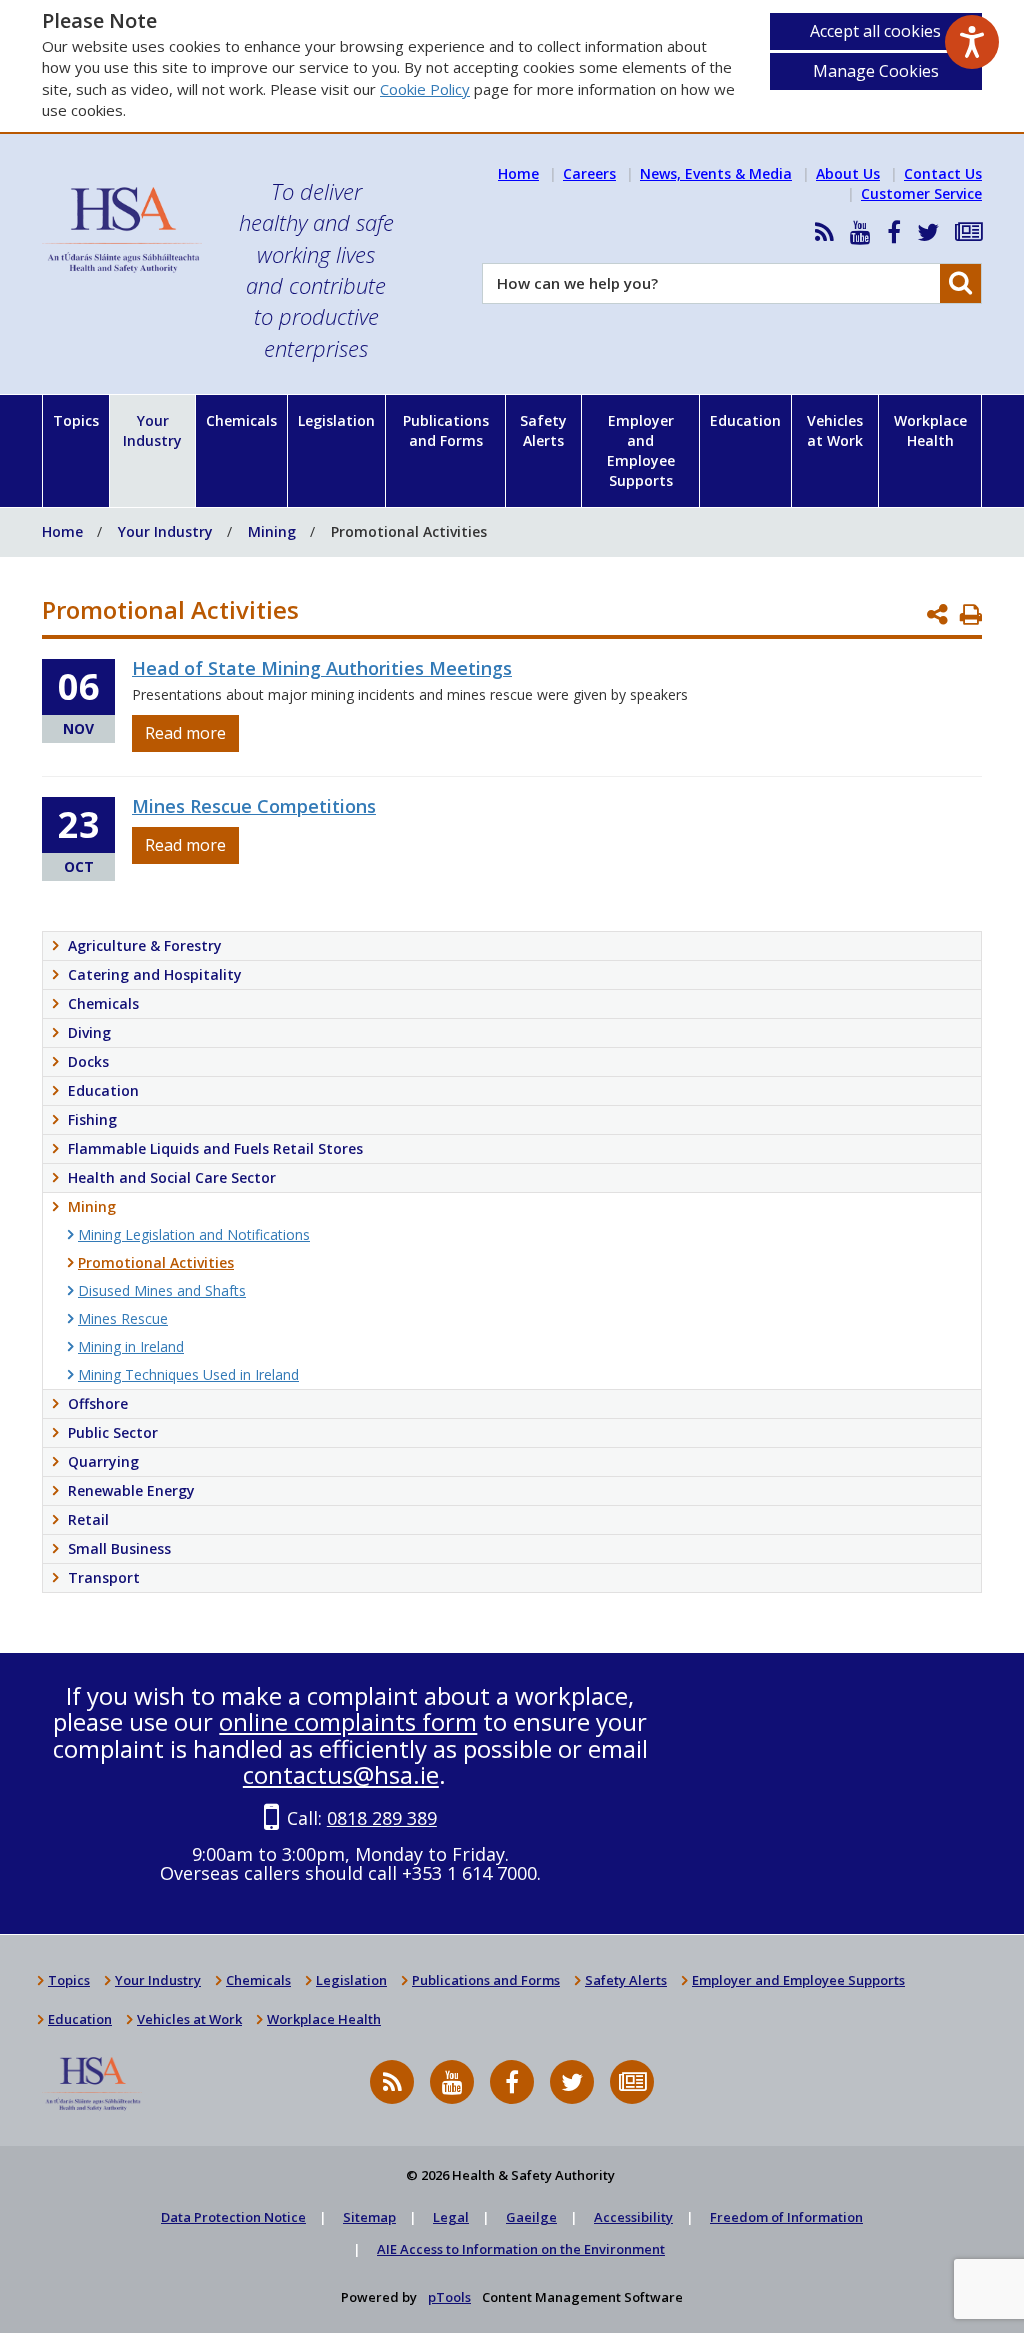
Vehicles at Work (835, 430)
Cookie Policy (425, 89)
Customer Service (921, 193)
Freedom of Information (786, 2217)
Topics (76, 420)
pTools (449, 2297)
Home (518, 173)
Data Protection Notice (233, 2217)
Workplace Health (930, 430)
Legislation (336, 420)
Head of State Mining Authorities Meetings (322, 668)
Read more (185, 733)
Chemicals (241, 420)
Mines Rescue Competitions (254, 806)
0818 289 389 (382, 1818)
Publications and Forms (446, 430)
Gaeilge (531, 2217)
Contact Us (943, 173)
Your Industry (152, 430)
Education (745, 420)
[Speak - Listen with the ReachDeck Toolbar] (972, 42)
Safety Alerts (543, 430)
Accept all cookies (875, 31)
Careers (589, 173)
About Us (848, 173)
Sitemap (369, 2217)
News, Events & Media (716, 173)
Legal (451, 2217)
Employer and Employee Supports (641, 450)
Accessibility (633, 2217)
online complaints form (348, 1721)
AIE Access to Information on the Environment (521, 2249)
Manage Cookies (876, 71)
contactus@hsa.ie (341, 1774)
